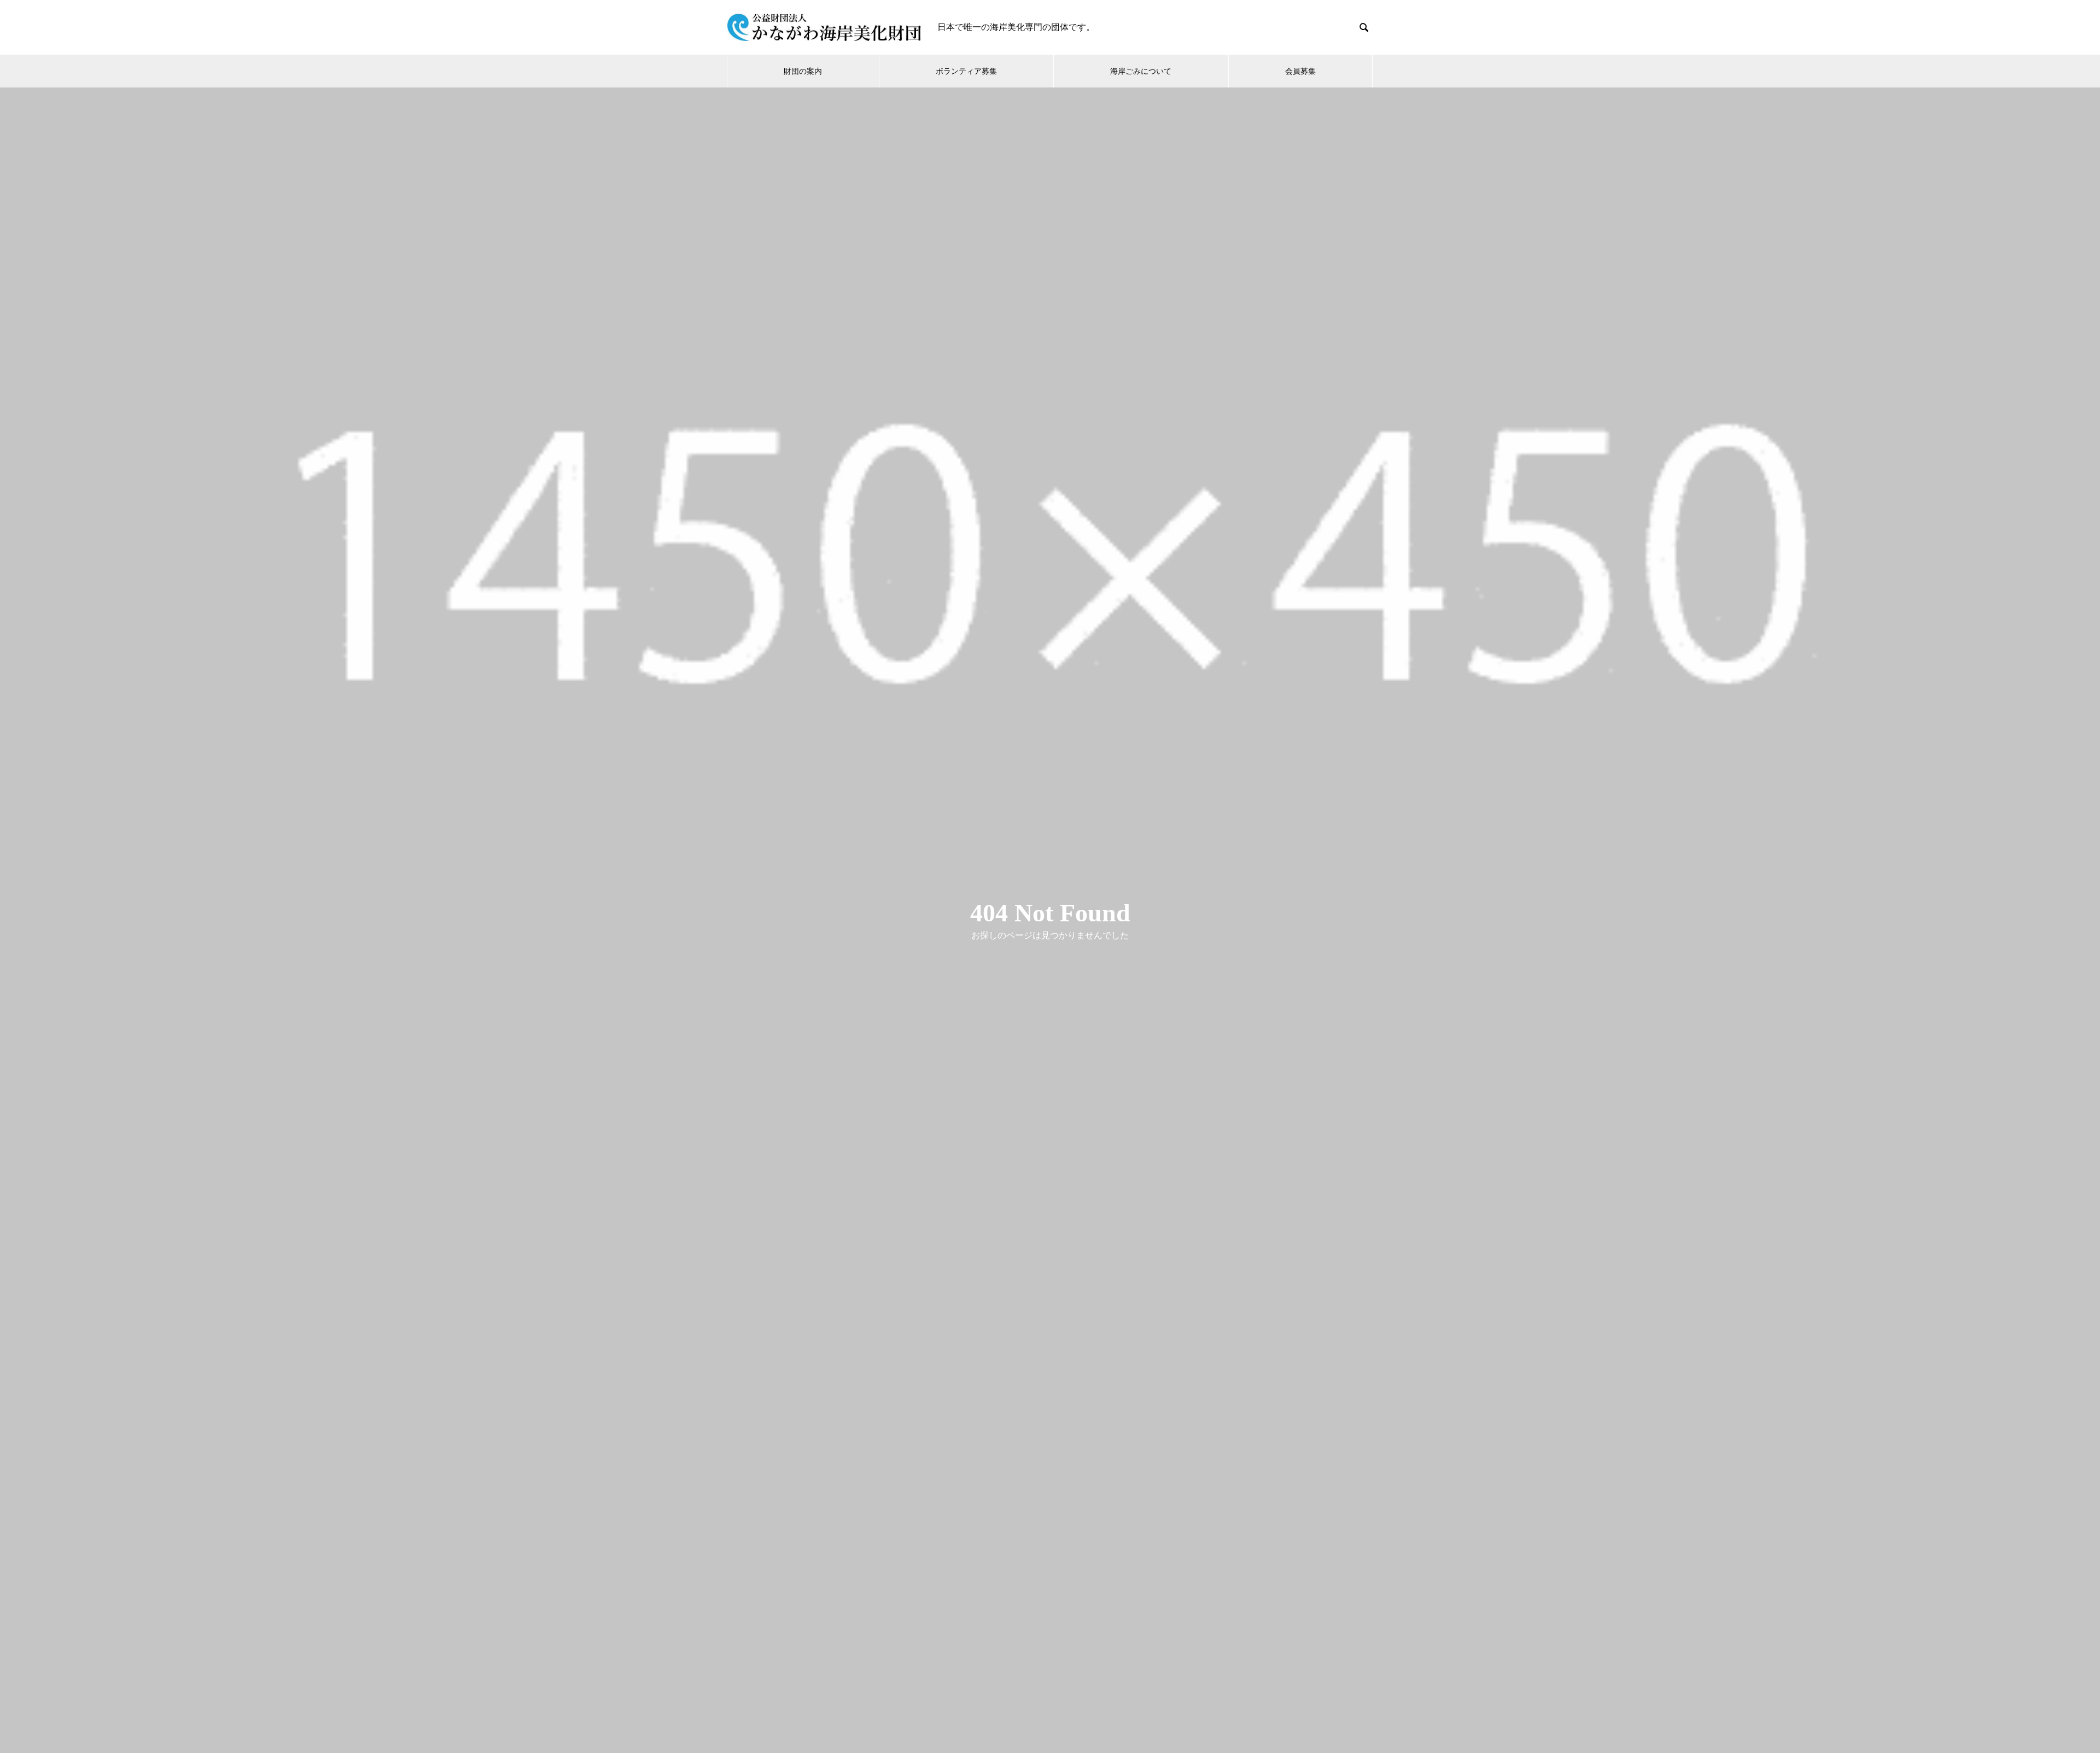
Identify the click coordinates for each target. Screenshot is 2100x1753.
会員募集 (1300, 71)
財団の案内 (803, 71)
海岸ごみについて (1141, 71)
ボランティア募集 (966, 71)
